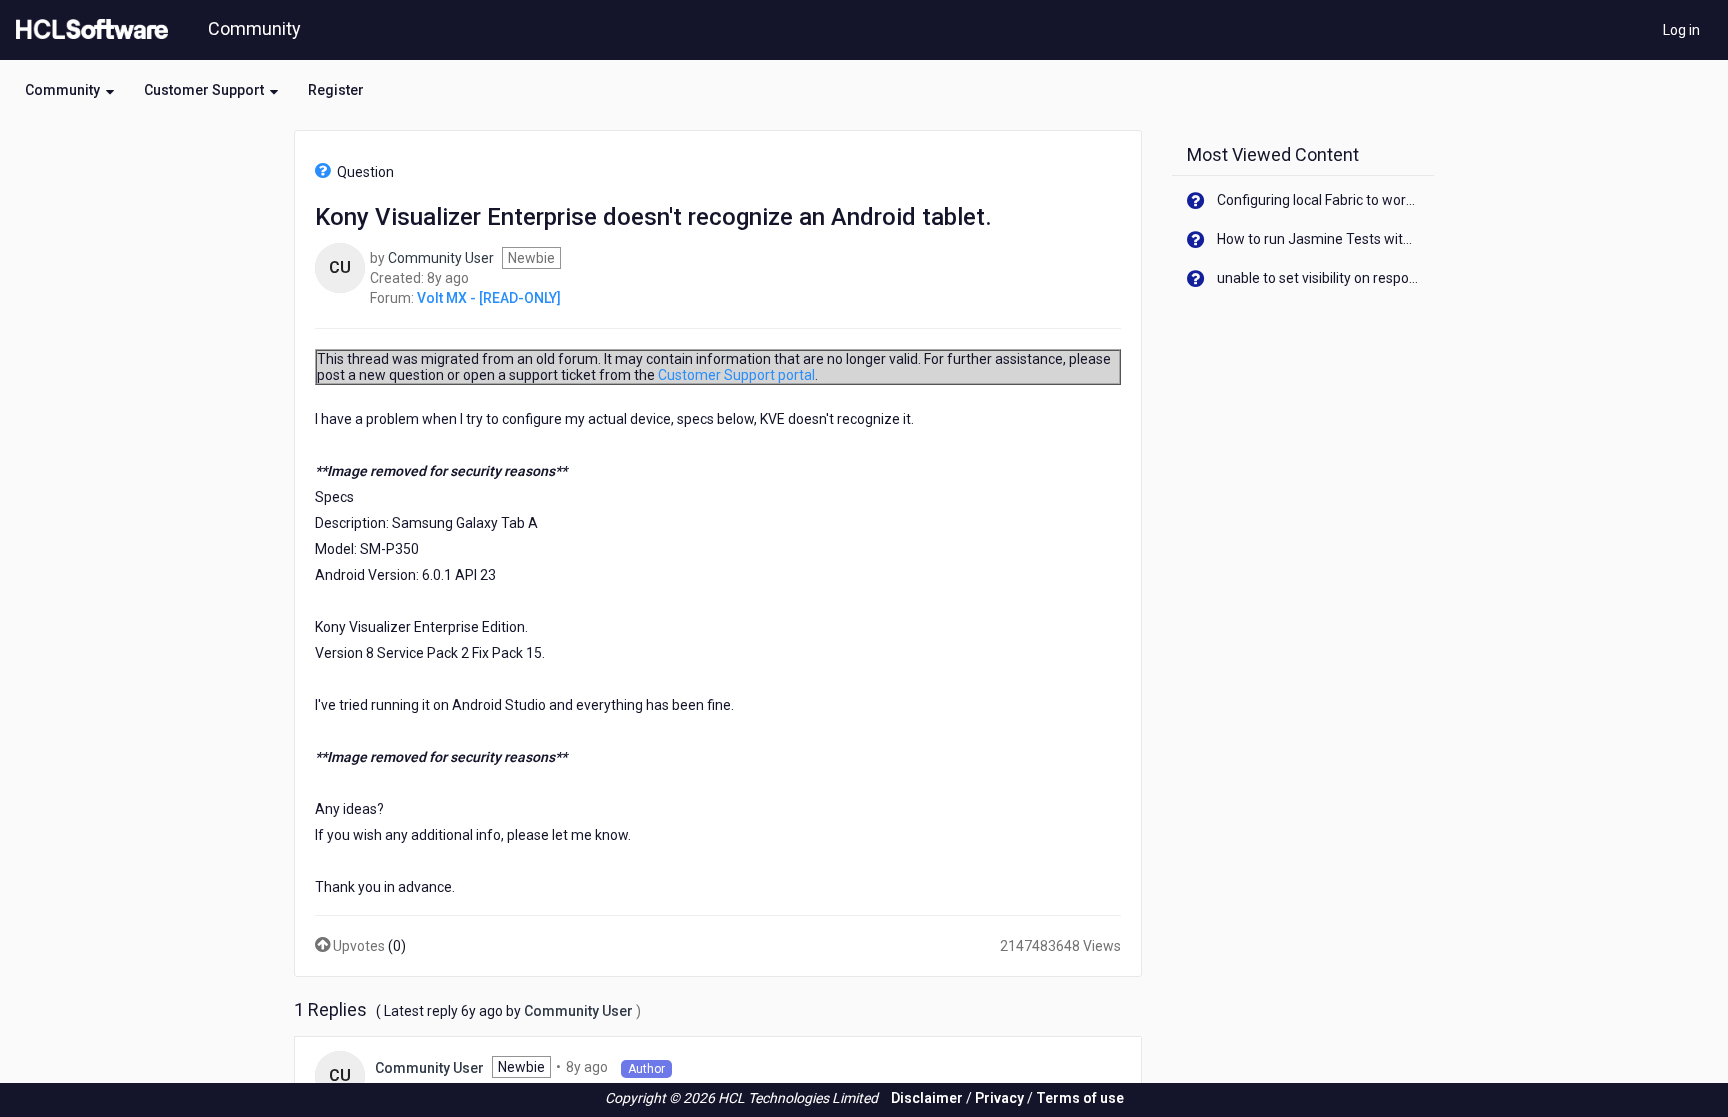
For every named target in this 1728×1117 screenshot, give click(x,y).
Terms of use (1080, 1098)
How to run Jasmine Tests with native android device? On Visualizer (1318, 239)
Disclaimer (927, 1098)
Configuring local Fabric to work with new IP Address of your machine (1318, 200)
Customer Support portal (736, 375)
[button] (69, 90)
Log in (1681, 30)
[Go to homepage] (88, 30)
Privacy (999, 1098)
